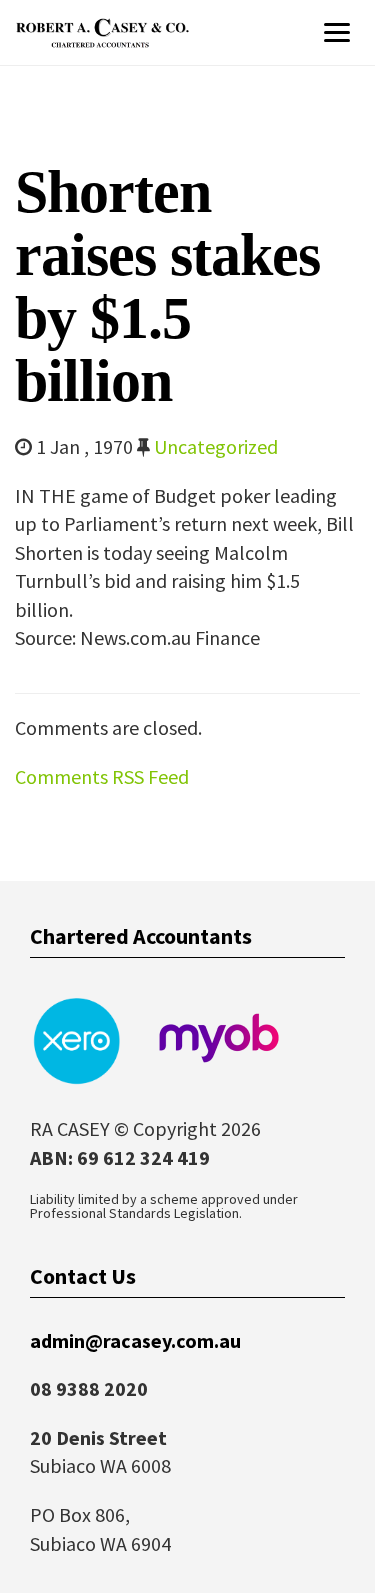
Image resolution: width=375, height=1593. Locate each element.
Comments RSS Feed (102, 776)
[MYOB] (219, 1038)
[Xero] (75, 1038)
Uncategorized (216, 446)
